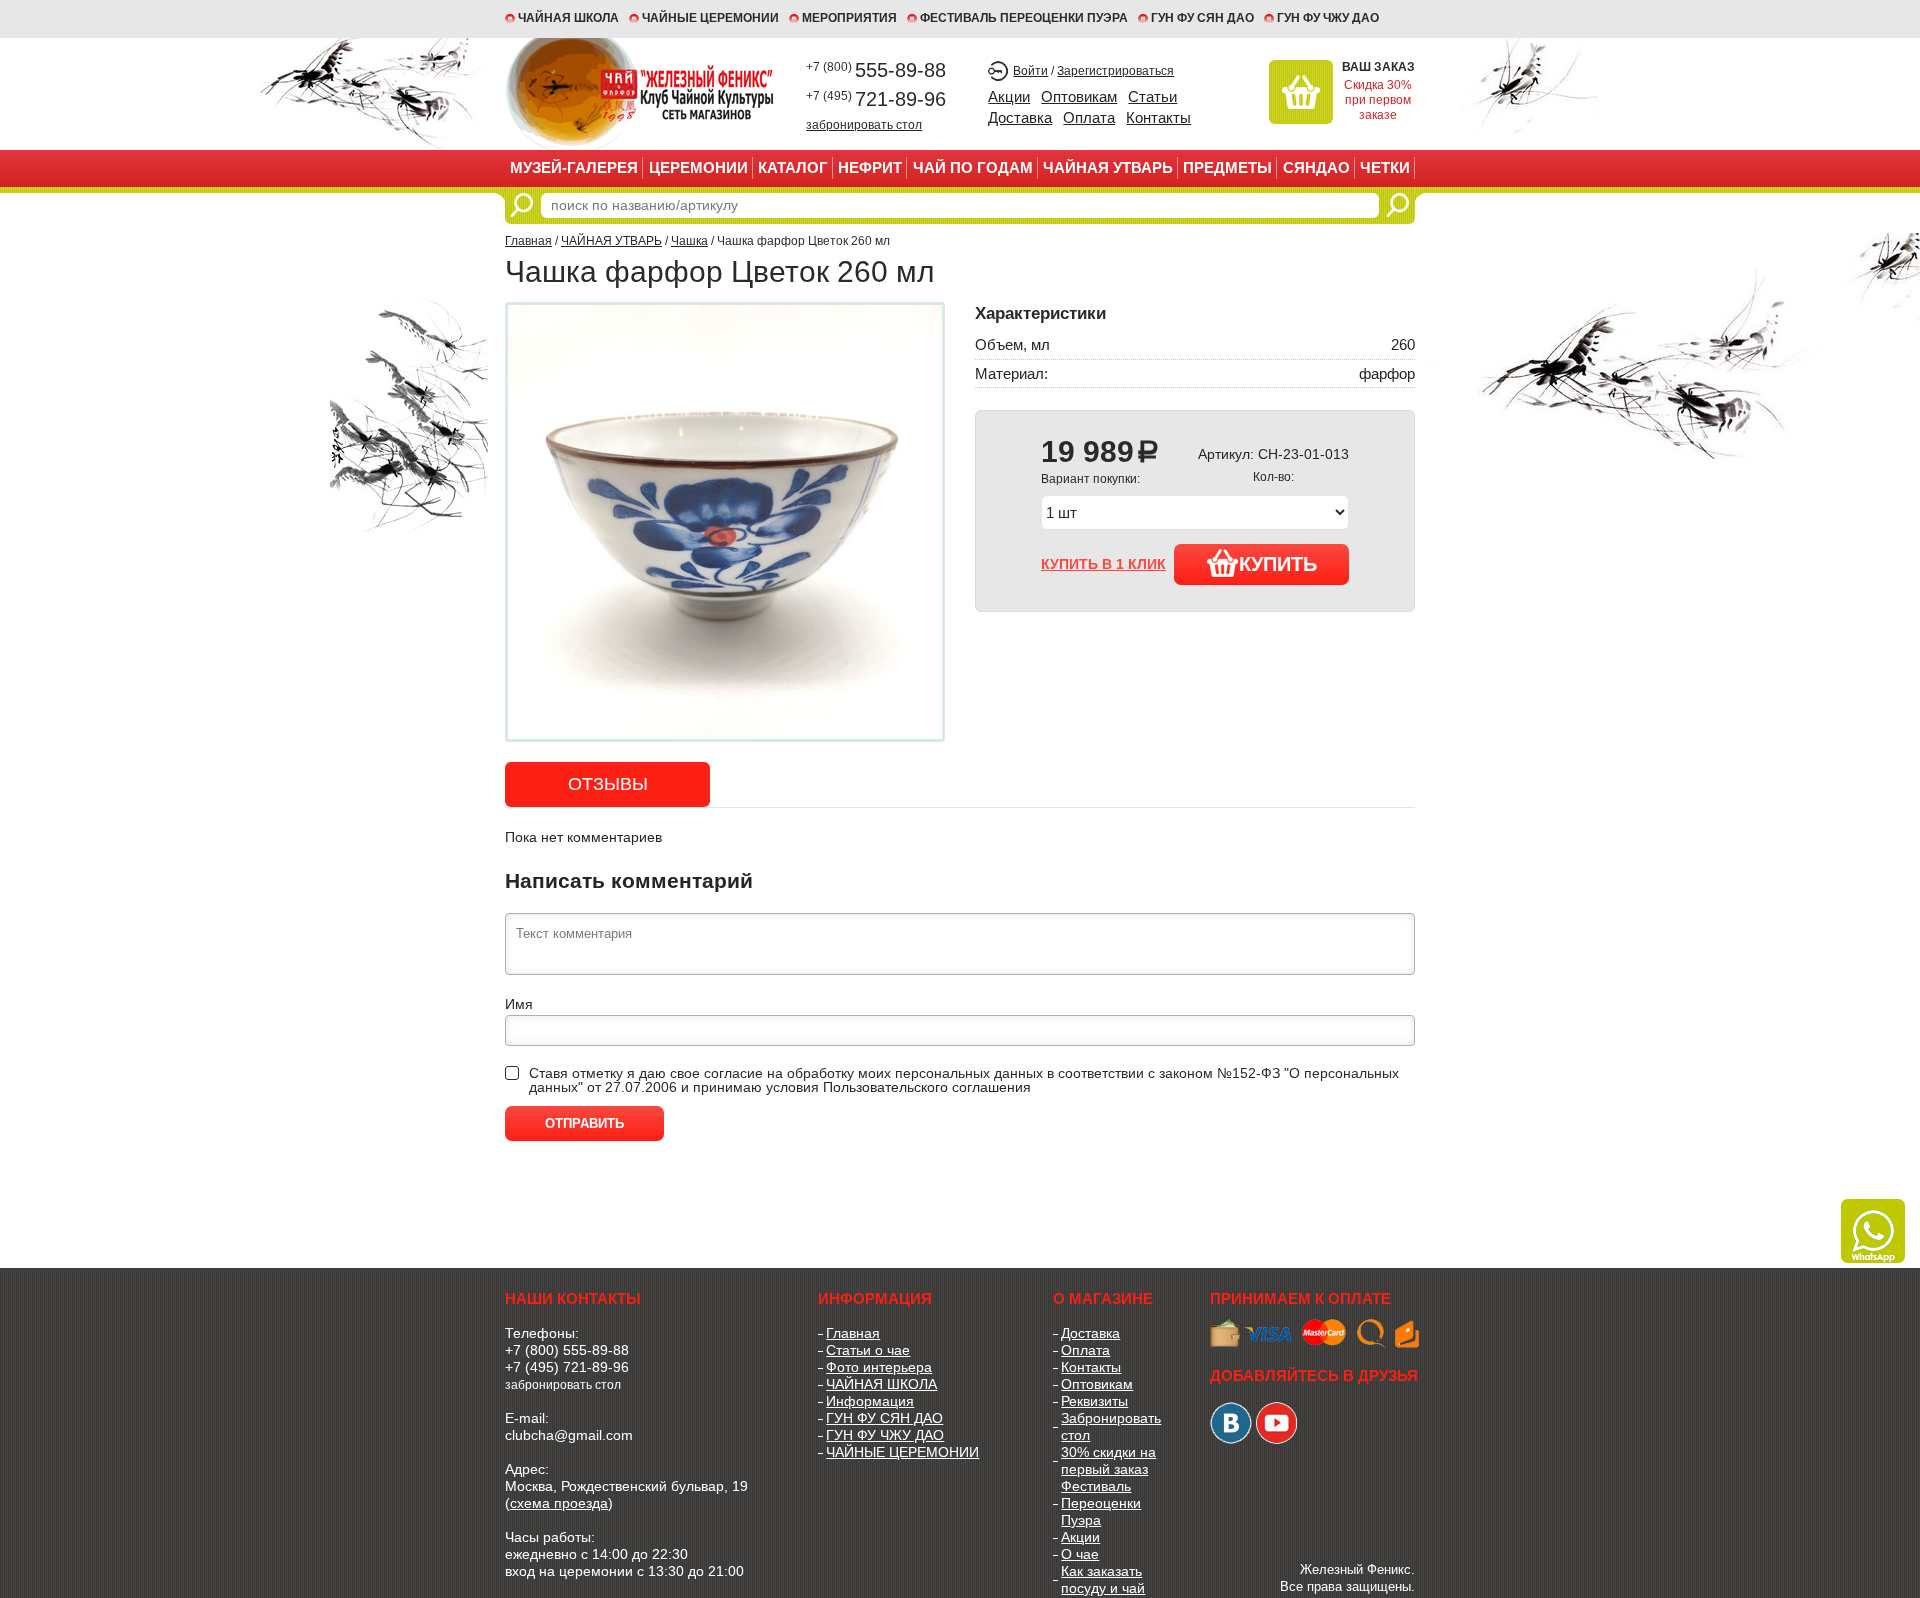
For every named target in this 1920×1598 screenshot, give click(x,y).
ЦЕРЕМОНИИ (698, 167)
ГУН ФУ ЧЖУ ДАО (1328, 18)
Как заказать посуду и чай (1103, 1579)
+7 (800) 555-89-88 (567, 1350)
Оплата (1089, 117)
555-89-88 (876, 70)
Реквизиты (1094, 1401)
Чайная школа (568, 18)
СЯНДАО (1316, 167)
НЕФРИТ (870, 167)
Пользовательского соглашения (927, 1087)
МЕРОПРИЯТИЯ (849, 18)
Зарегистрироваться (1115, 71)
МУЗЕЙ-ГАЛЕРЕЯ (574, 167)
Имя (519, 1004)
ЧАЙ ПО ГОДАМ (973, 167)
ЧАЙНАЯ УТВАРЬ (1108, 167)
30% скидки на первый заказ (1108, 1460)
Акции (1009, 96)
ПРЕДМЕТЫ (1227, 167)
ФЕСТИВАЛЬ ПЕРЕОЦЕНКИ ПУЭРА (1024, 18)
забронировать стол (864, 124)
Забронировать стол (1111, 1426)
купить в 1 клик (1103, 564)
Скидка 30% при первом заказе (1378, 100)
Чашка (689, 241)
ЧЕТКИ (1385, 167)
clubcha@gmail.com (569, 1435)
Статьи (1152, 96)
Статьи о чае (868, 1350)
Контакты (1158, 117)
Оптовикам (1079, 96)
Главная (528, 241)
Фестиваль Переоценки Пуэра (1101, 1503)
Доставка (1020, 117)
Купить (1278, 564)
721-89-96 (876, 99)
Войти (1030, 71)
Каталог (793, 167)
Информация (870, 1401)
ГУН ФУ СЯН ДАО (1202, 18)
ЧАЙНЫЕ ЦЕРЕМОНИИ (710, 18)
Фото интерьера (879, 1367)
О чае (1080, 1554)
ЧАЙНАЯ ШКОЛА (881, 1384)
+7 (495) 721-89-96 (567, 1367)
